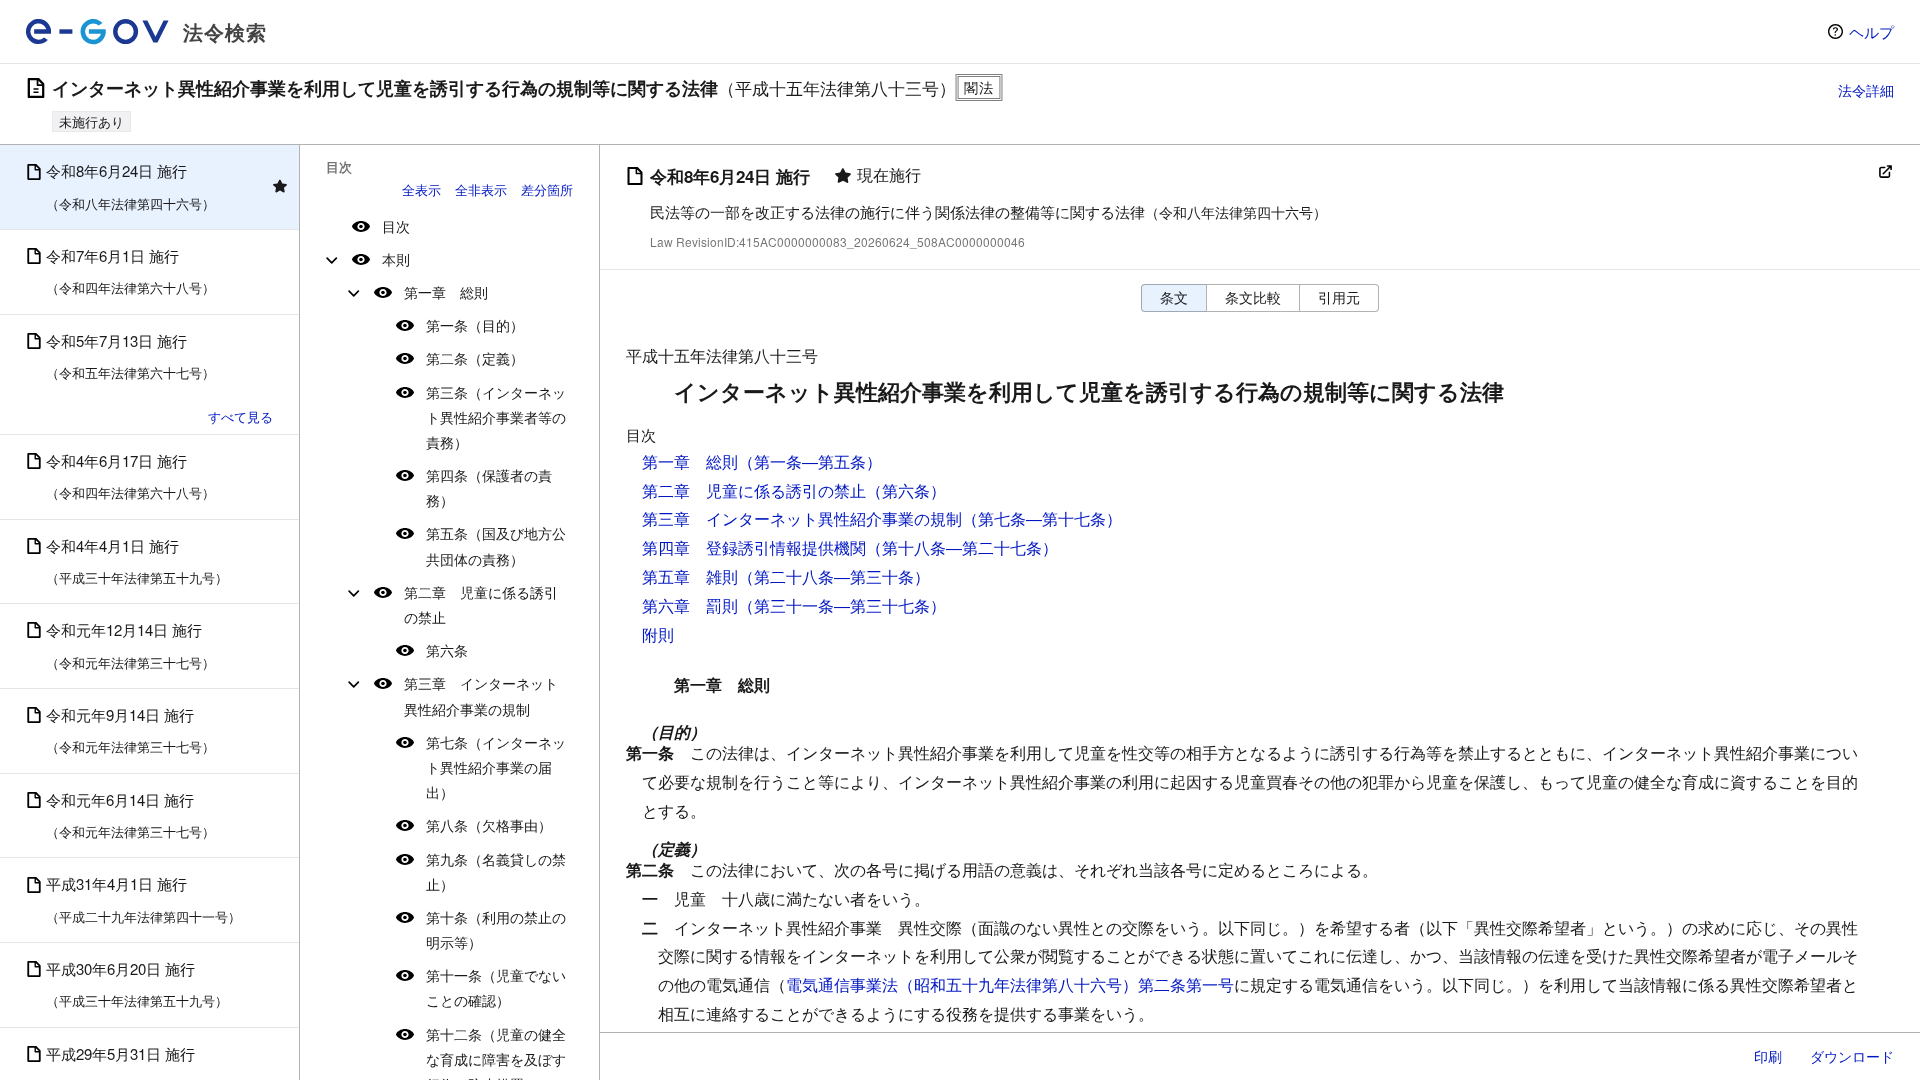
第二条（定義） (475, 358)
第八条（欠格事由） (489, 825)
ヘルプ (1871, 31)
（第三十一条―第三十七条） (842, 605)
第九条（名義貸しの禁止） (496, 871)
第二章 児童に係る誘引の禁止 (481, 604)
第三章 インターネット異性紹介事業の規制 (481, 695)
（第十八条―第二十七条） (962, 547)
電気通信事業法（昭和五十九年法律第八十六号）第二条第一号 (1010, 984)
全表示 (421, 189)
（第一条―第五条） (810, 461)
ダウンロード (1852, 1056)
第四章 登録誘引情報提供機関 (754, 547)
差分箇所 (547, 189)
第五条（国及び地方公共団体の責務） (496, 545)
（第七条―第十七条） (1042, 518)
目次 (396, 226)
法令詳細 (1866, 90)
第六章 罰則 (690, 605)
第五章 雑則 (690, 576)
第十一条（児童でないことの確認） (496, 987)
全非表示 (481, 189)
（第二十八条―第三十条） (834, 576)
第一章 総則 (446, 292)
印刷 (1768, 1056)
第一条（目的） (475, 325)
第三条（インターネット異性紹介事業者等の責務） (496, 417)
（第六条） (906, 490)
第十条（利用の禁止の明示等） (496, 929)
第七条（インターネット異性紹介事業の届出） (496, 767)
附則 (658, 634)
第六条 (447, 650)
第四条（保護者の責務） (489, 487)
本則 (396, 259)
